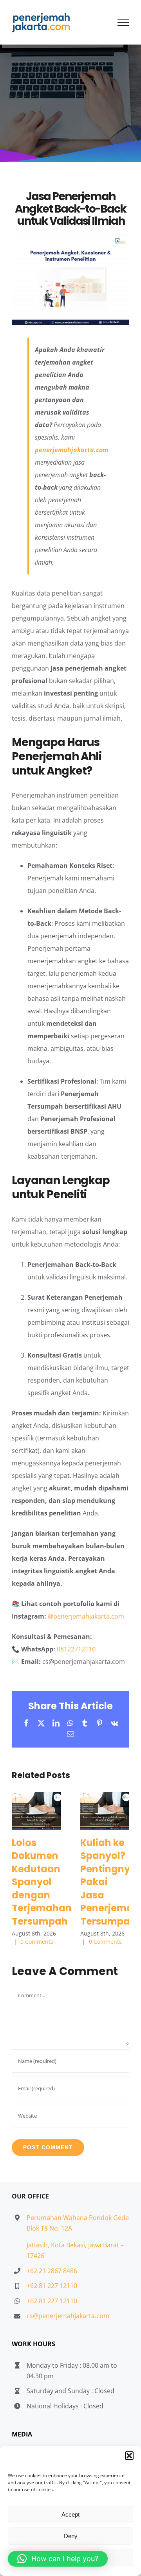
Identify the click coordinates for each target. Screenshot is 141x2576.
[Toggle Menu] (124, 22)
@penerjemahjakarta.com (86, 1616)
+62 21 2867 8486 (52, 2271)
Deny (71, 2536)
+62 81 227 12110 (52, 2286)
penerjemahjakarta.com (71, 450)
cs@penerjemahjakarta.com (68, 2316)
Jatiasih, (39, 2245)
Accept (70, 2514)
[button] (129, 2456)
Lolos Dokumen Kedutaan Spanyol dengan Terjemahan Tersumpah (36, 1811)
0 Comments (37, 1942)
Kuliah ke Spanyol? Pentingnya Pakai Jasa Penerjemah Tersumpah (105, 1811)
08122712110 (76, 1649)
